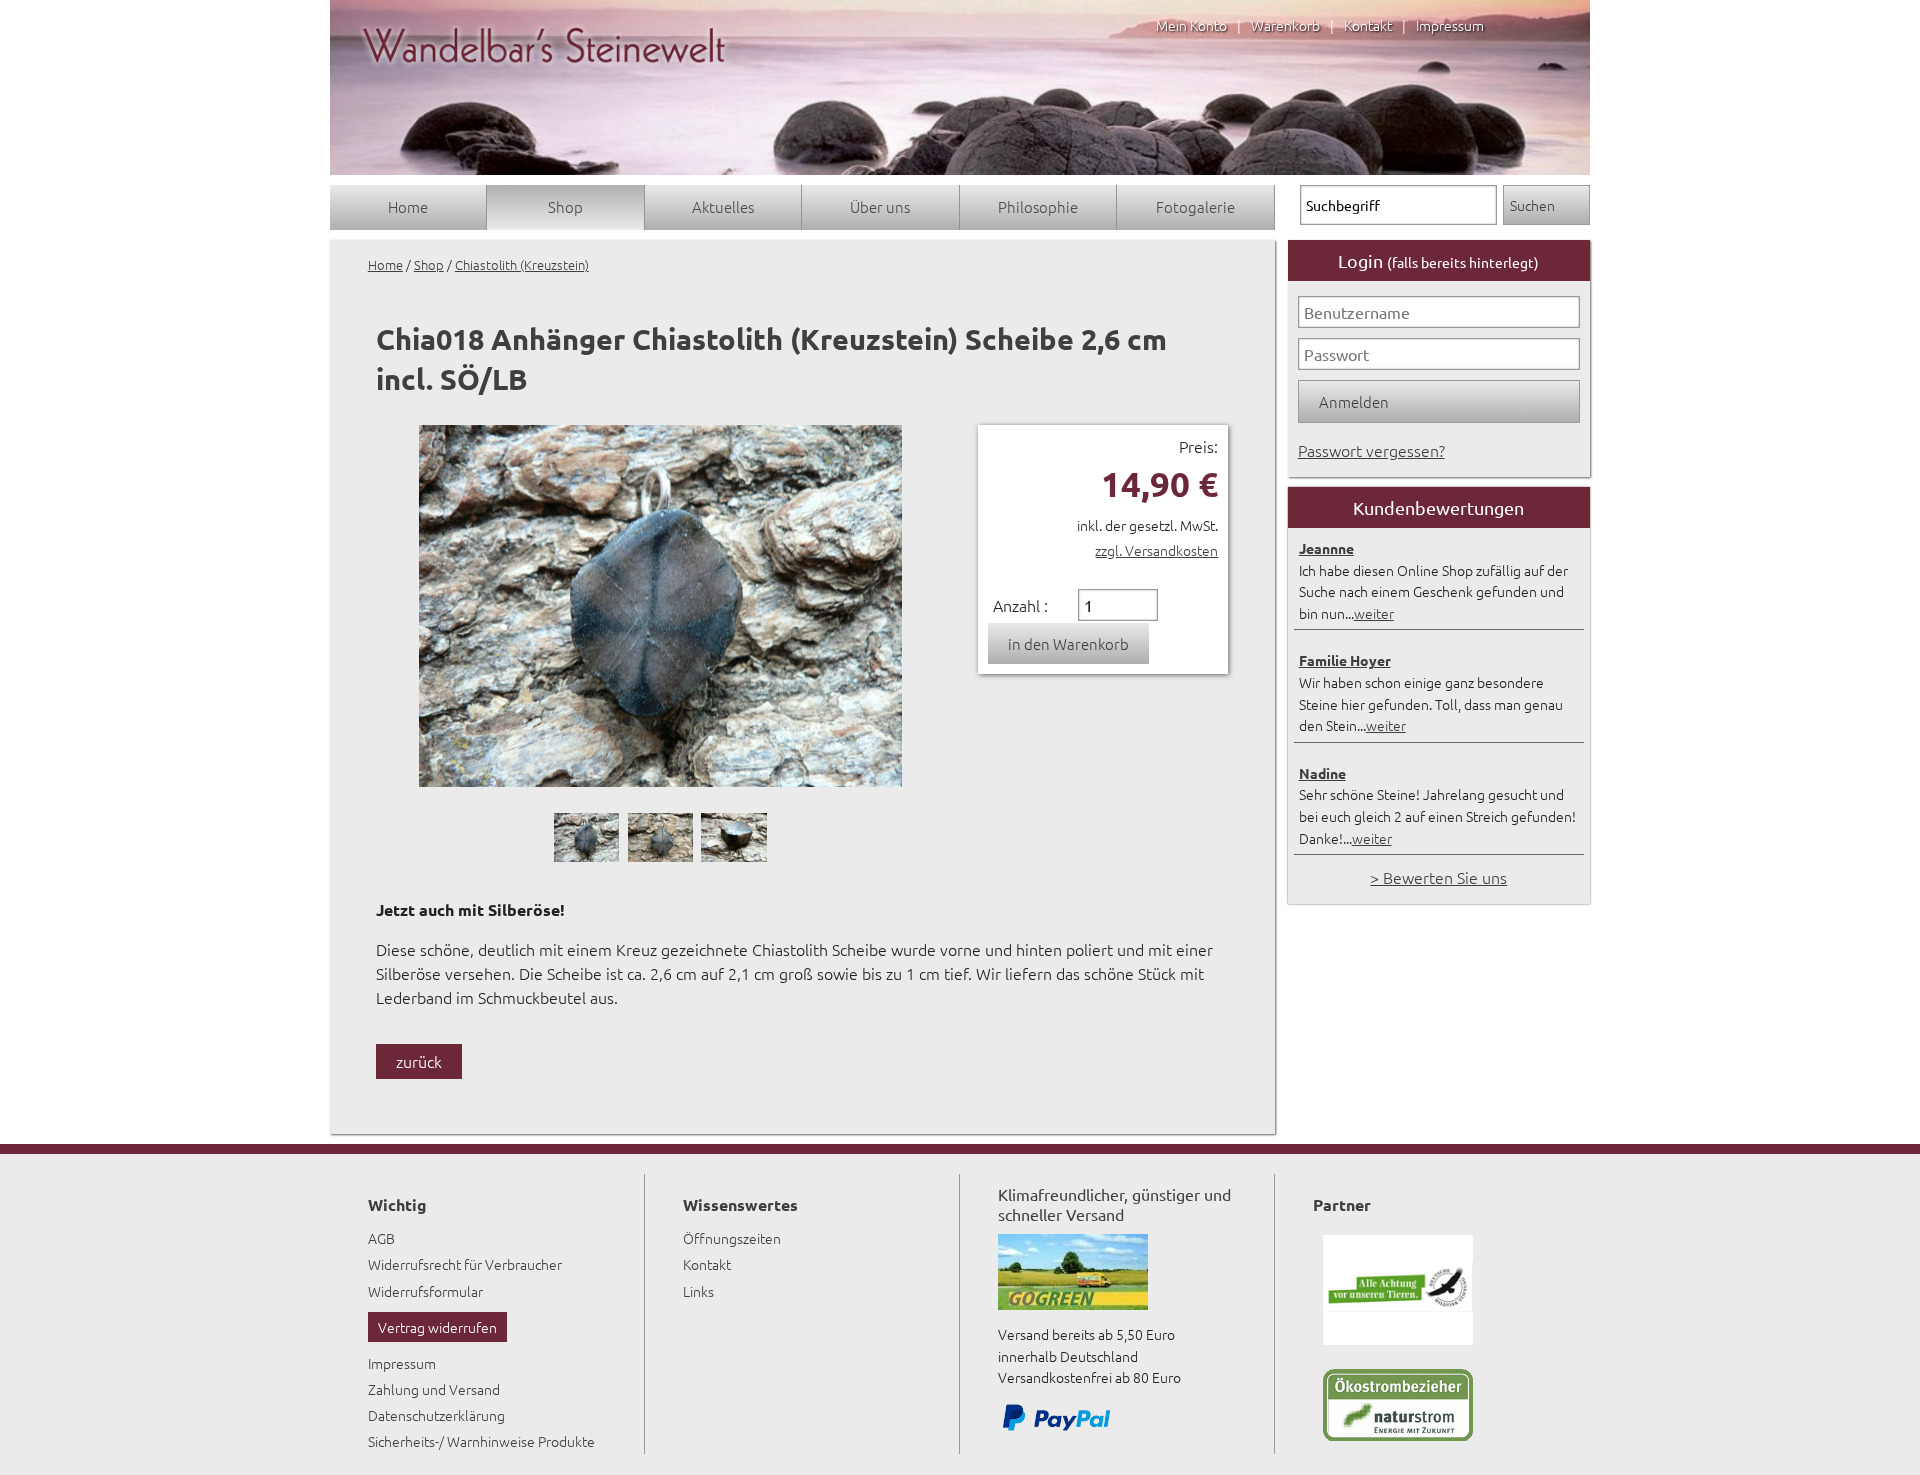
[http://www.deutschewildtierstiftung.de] (1398, 1339)
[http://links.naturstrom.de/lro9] (1398, 1435)
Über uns (880, 206)
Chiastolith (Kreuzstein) (522, 264)
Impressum (1450, 25)
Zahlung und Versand (434, 1389)
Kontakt (1368, 25)
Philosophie (1038, 206)
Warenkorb (1285, 25)
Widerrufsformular (425, 1291)
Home (408, 206)
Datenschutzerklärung (436, 1415)
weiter (1374, 613)
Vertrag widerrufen (437, 1327)
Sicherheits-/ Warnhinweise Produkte (481, 1441)
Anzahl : (1020, 605)
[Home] (544, 82)
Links (698, 1291)
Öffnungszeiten (732, 1238)
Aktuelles (723, 206)
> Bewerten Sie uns (1438, 877)
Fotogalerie (1195, 206)
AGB (381, 1238)
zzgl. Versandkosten (1156, 550)
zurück (419, 1061)
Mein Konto (1191, 25)
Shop (565, 206)
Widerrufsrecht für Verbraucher (465, 1264)
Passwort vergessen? (1371, 450)
